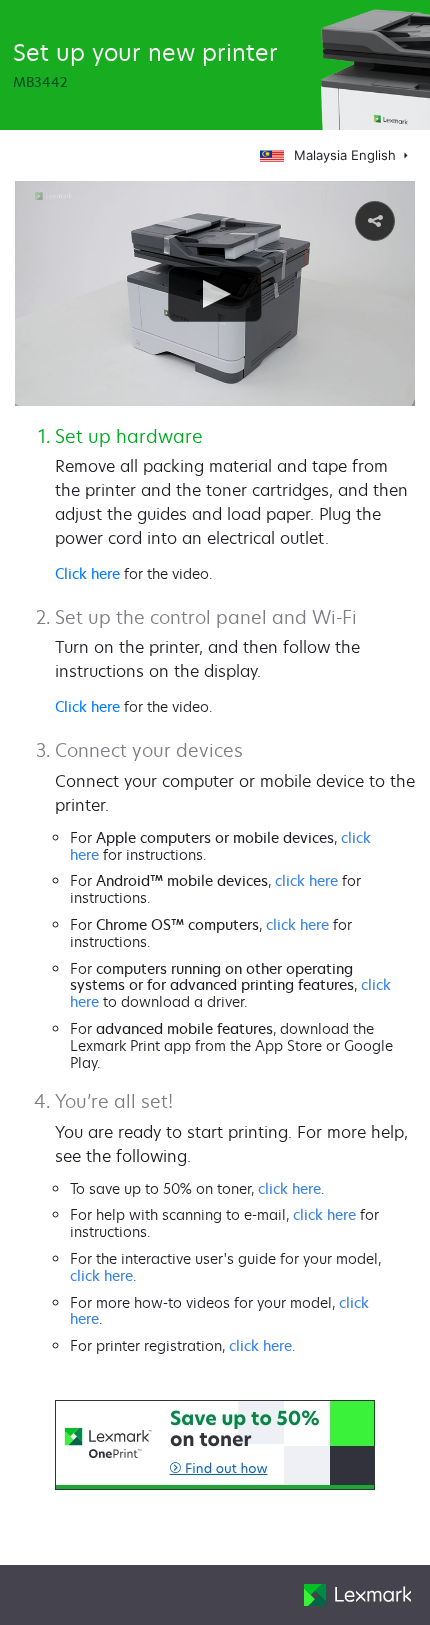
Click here (87, 573)
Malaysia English (347, 155)
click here (306, 880)
